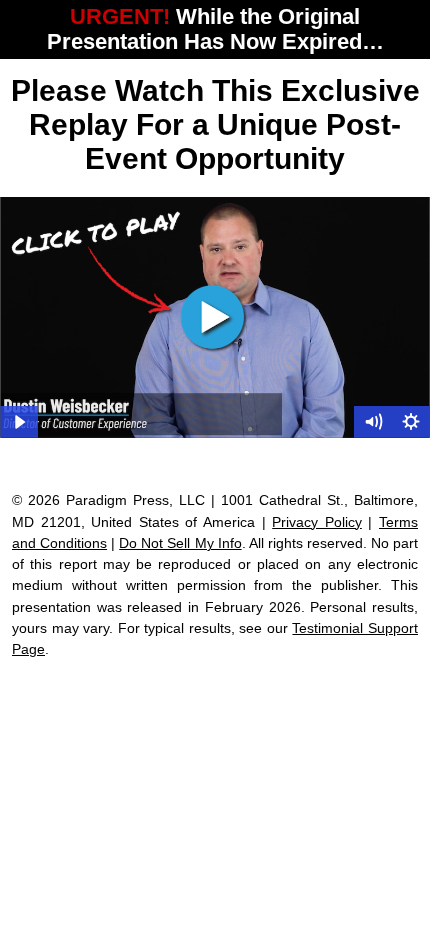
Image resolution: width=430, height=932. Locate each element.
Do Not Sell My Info (180, 543)
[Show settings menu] (411, 422)
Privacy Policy (317, 522)
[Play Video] (19, 422)
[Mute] (373, 422)
